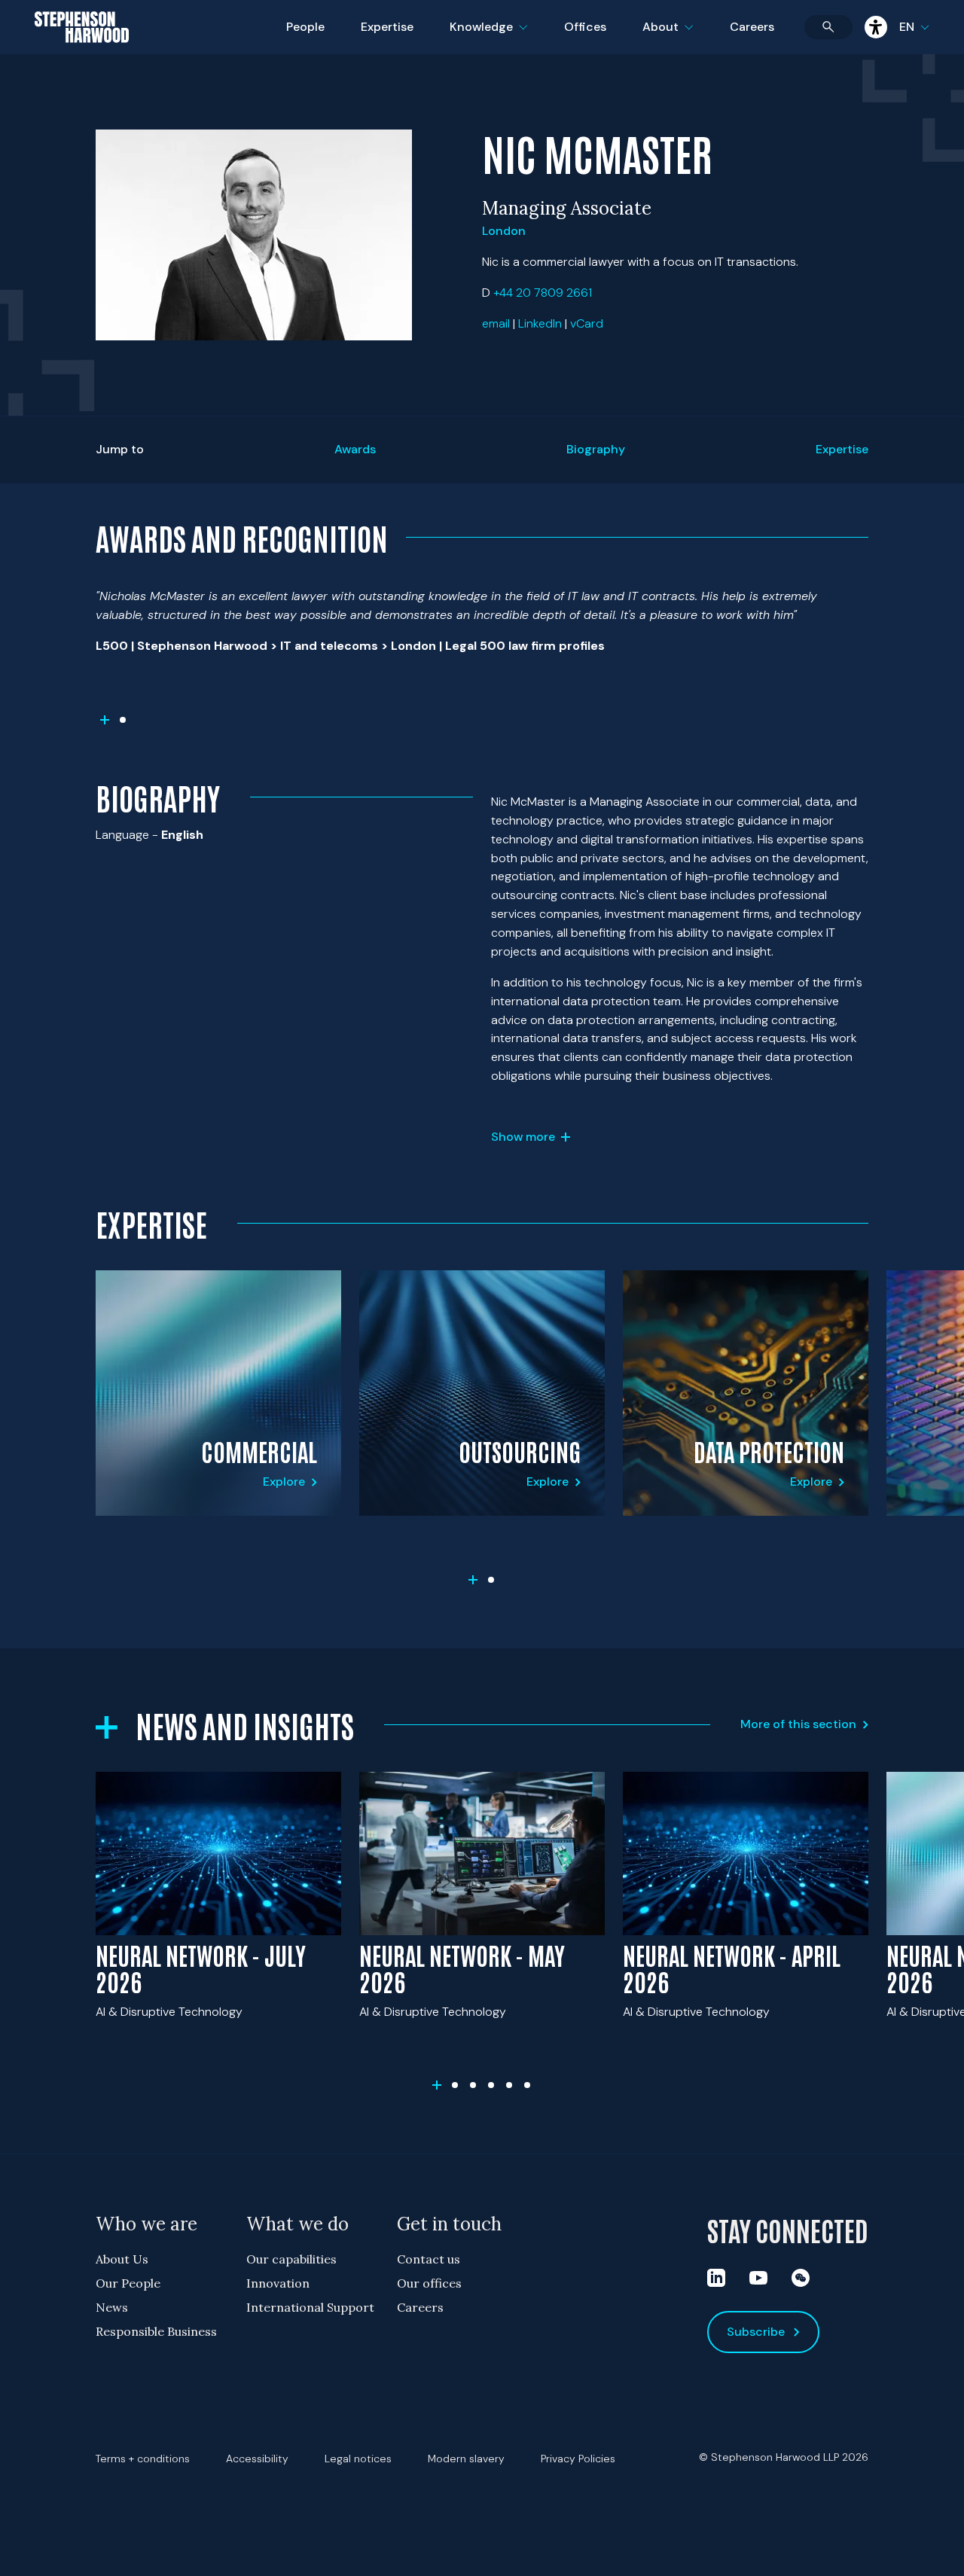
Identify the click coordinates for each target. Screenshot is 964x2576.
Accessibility (257, 2459)
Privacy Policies (578, 2459)
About (677, 37)
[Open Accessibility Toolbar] (876, 27)
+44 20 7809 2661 (543, 293)
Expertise (387, 27)
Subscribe (756, 2332)
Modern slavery (466, 2459)
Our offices (429, 2283)
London (504, 231)
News (112, 2307)
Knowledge (487, 37)
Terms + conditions (143, 2459)
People (305, 27)
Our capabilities (291, 2259)
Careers (752, 27)
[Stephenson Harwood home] (82, 53)
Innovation (278, 2283)
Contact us (429, 2259)
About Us (122, 2259)
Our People (128, 2283)
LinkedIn (540, 323)
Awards (355, 449)
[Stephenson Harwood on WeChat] (801, 2278)
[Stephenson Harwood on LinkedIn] (716, 2278)
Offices (585, 27)
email (496, 323)
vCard (587, 323)
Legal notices (358, 2459)
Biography (596, 449)
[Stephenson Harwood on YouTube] (758, 2278)
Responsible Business (156, 2331)
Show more (523, 1137)
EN (907, 27)
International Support (310, 2307)
